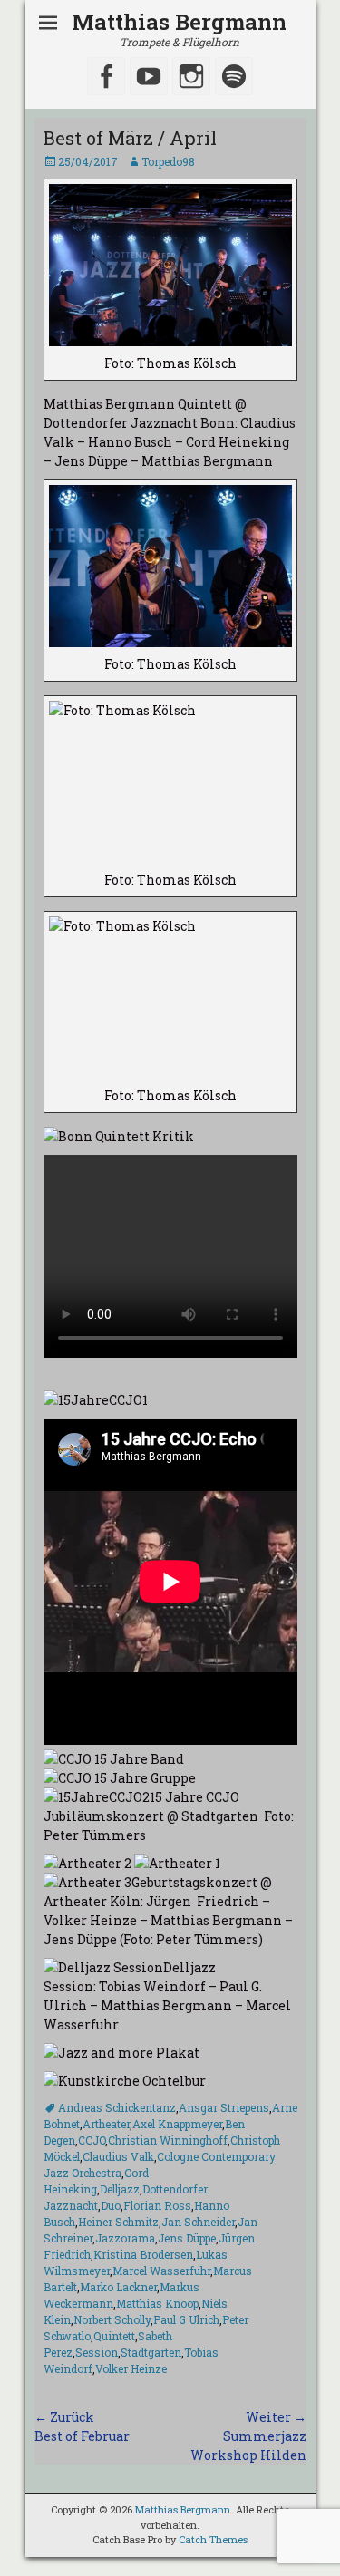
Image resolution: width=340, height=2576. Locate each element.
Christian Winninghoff (168, 2140)
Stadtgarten (151, 2352)
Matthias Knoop (157, 2303)
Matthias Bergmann (179, 22)
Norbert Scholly (112, 2319)
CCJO (92, 2140)
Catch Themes (213, 2539)
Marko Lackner (118, 2287)
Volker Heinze (131, 2368)
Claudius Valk (118, 2156)
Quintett (114, 2336)
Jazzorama (125, 2238)
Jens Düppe (187, 2238)
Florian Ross (157, 2205)
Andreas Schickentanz (117, 2107)
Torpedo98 (168, 161)
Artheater (106, 2124)
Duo (111, 2205)
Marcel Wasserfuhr (161, 2271)
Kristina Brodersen (143, 2254)
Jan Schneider (198, 2222)
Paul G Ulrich (186, 2319)
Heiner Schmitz (118, 2222)
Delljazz (120, 2189)
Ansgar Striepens (224, 2107)
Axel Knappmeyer (177, 2124)
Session (97, 2352)
